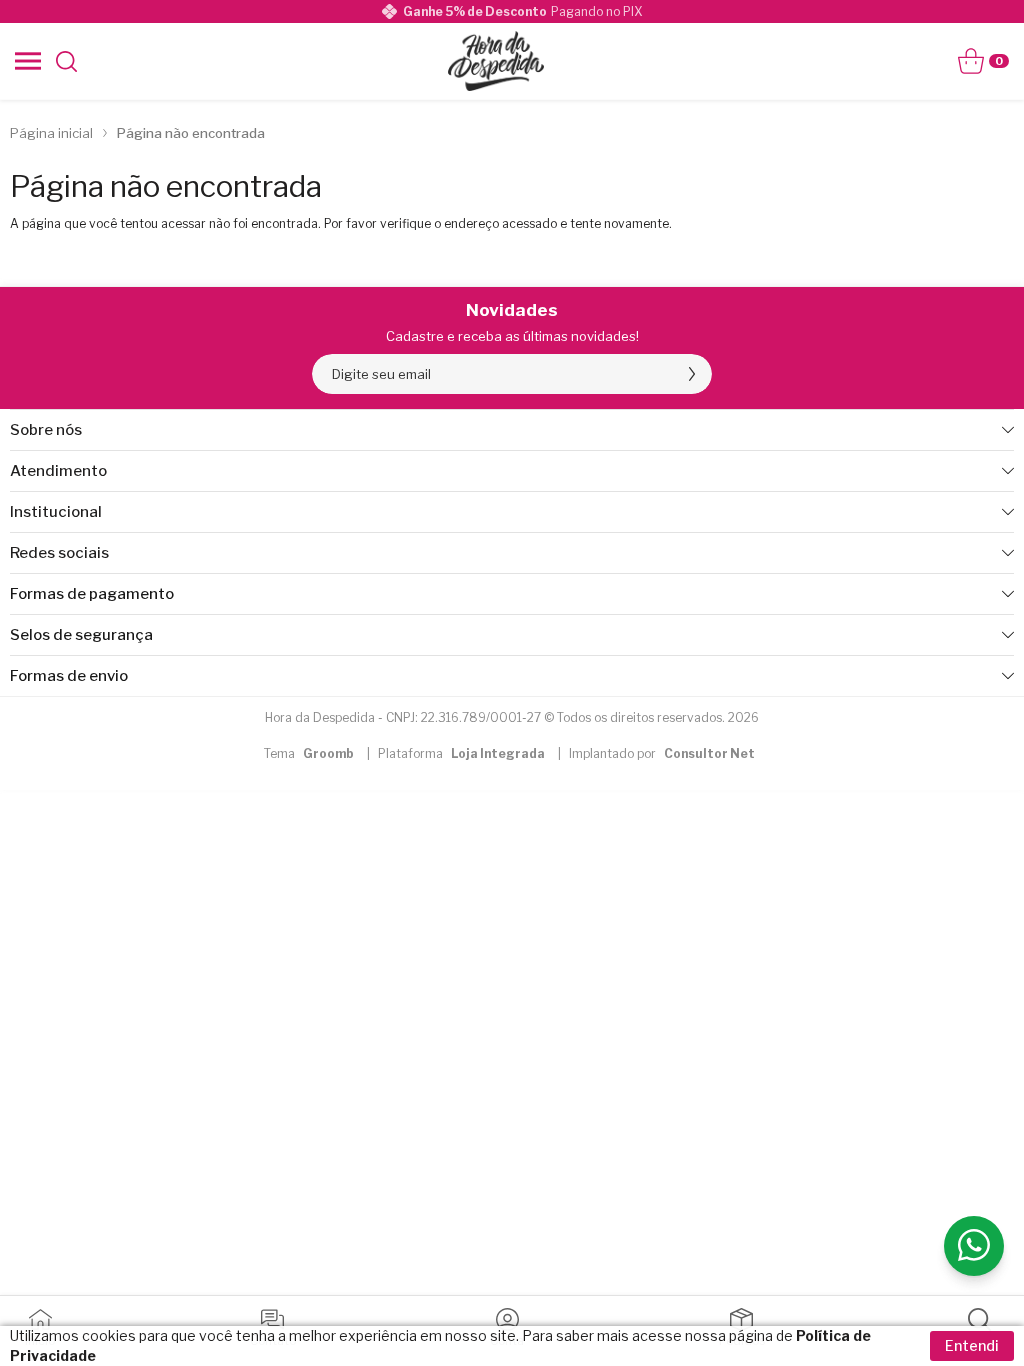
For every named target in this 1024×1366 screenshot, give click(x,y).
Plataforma (461, 753)
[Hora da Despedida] (496, 61)
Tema (309, 753)
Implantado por (662, 753)
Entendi (972, 1345)
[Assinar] (692, 374)
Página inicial (51, 133)
